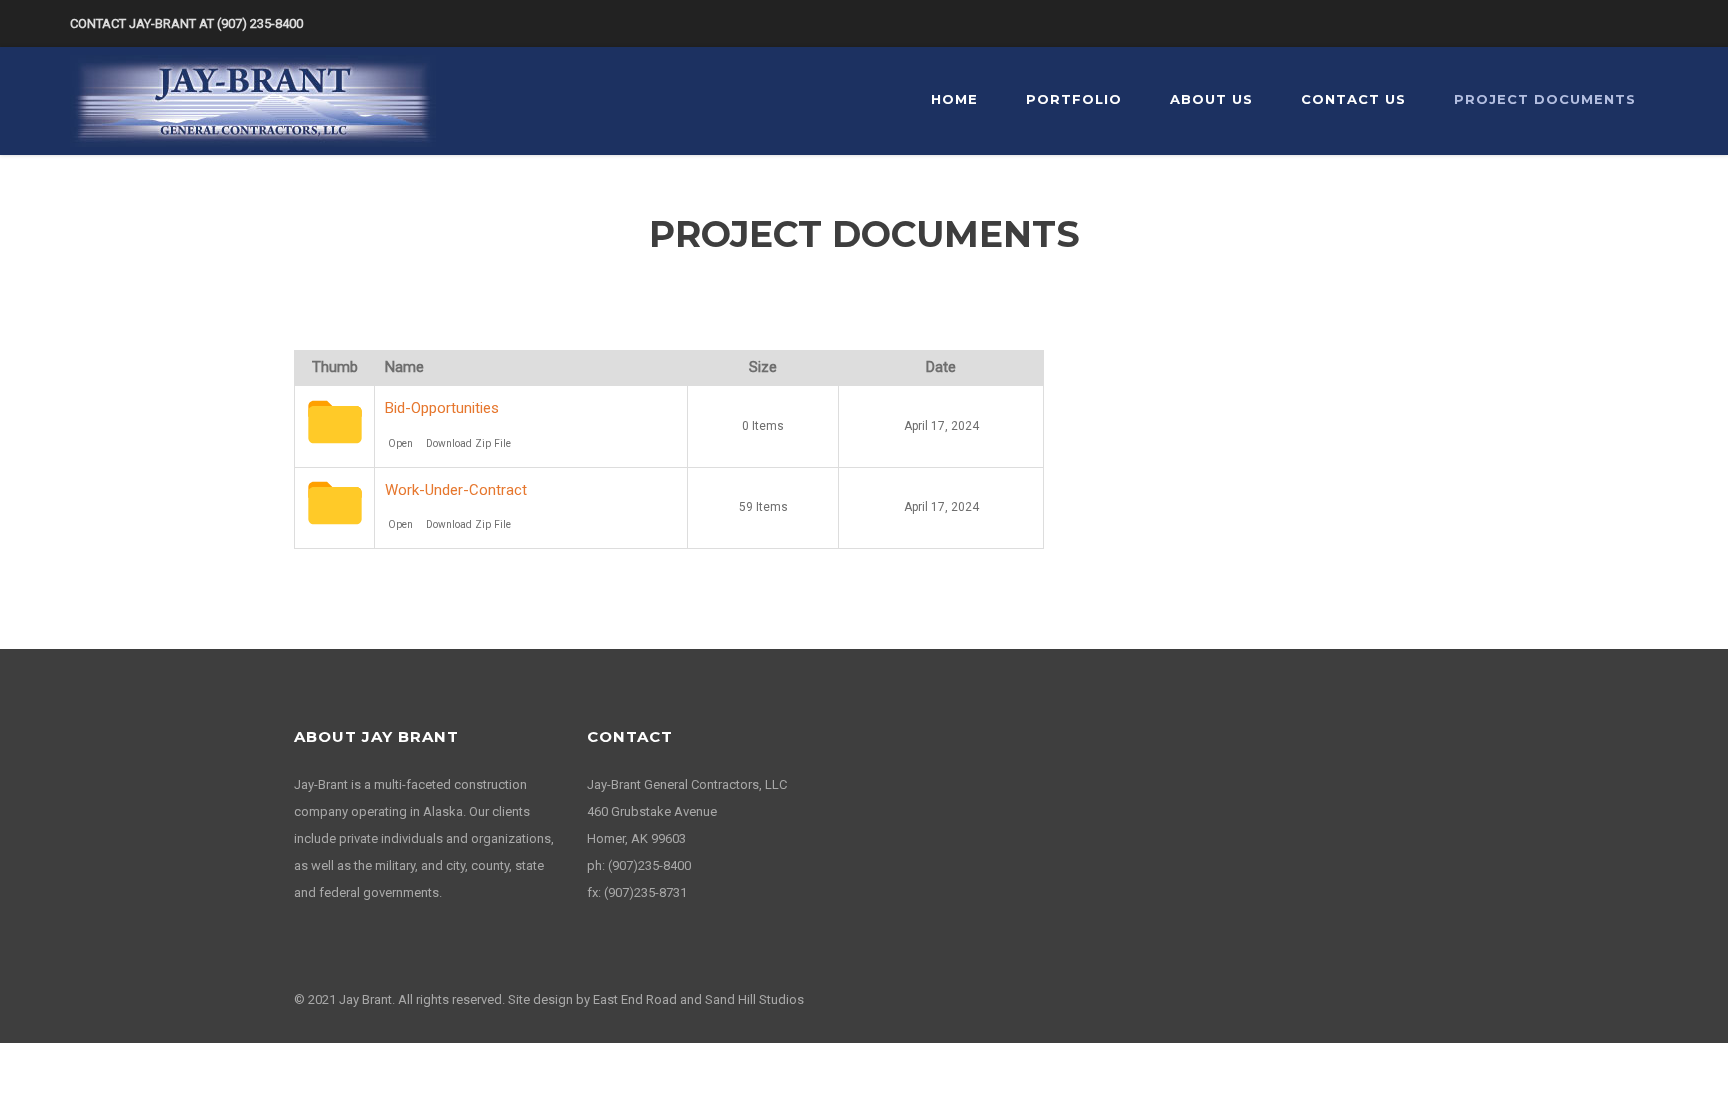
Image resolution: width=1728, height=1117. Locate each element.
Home (954, 99)
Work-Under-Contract (456, 490)
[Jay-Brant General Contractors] (253, 100)
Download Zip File (468, 443)
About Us (1211, 99)
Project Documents (1545, 99)
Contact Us (1353, 99)
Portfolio (1074, 99)
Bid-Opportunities (442, 408)
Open (400, 443)
